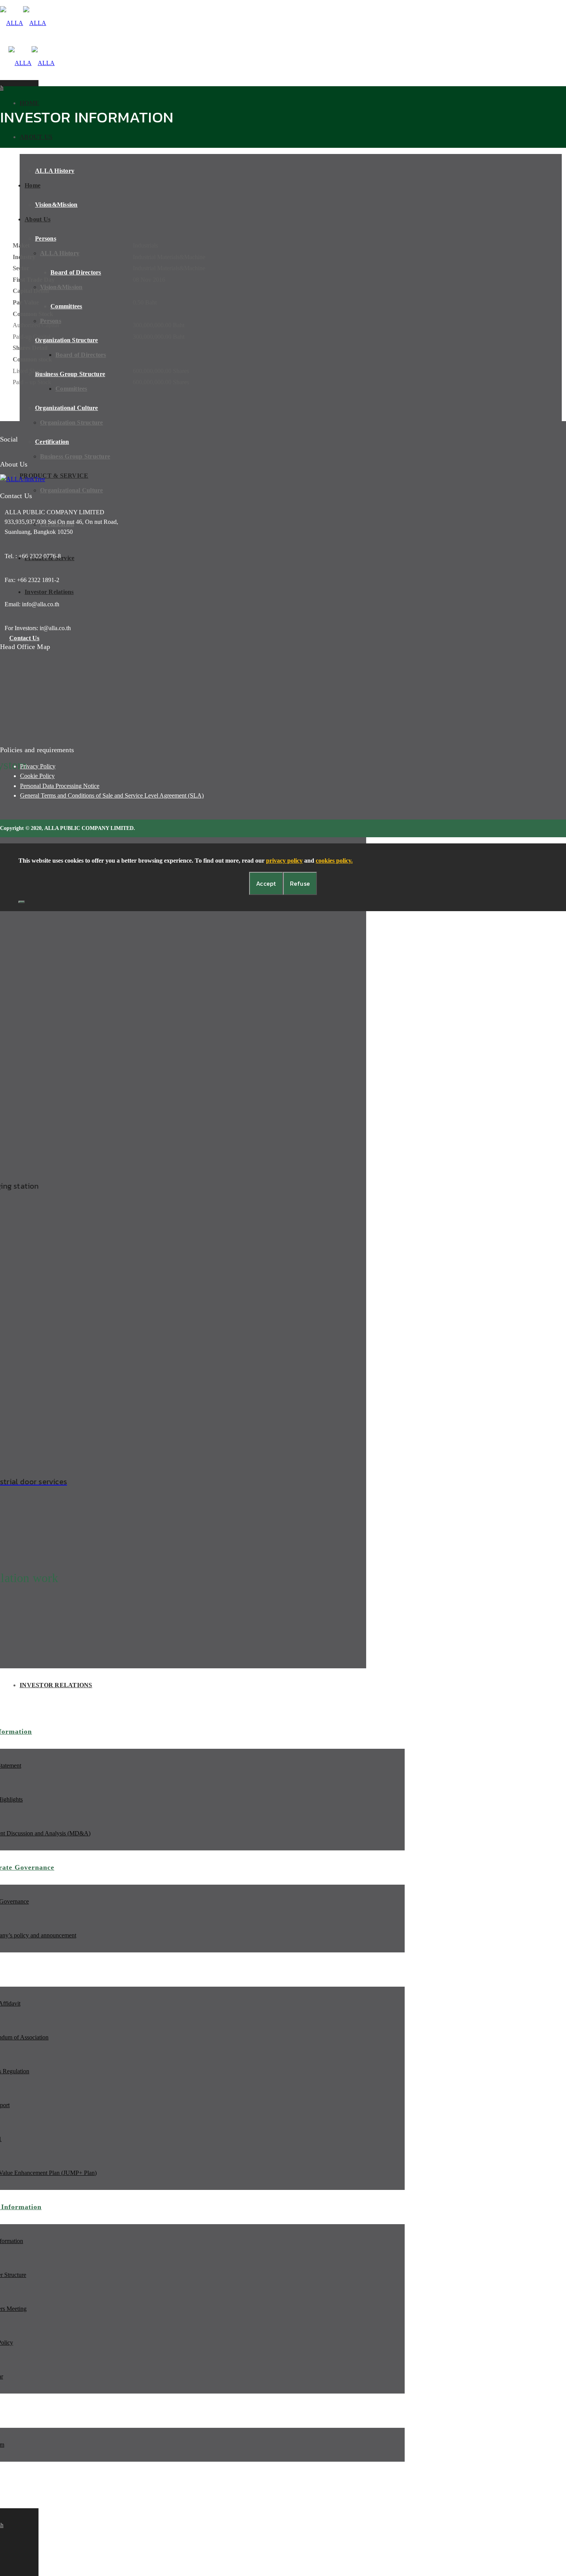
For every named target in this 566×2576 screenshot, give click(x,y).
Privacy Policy (38, 766)
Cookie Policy (37, 776)
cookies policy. (334, 861)
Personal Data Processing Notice (60, 786)
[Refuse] (22, 902)
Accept (266, 883)
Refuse (300, 883)
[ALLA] (23, 23)
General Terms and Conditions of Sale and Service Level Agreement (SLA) (112, 795)
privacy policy (284, 861)
